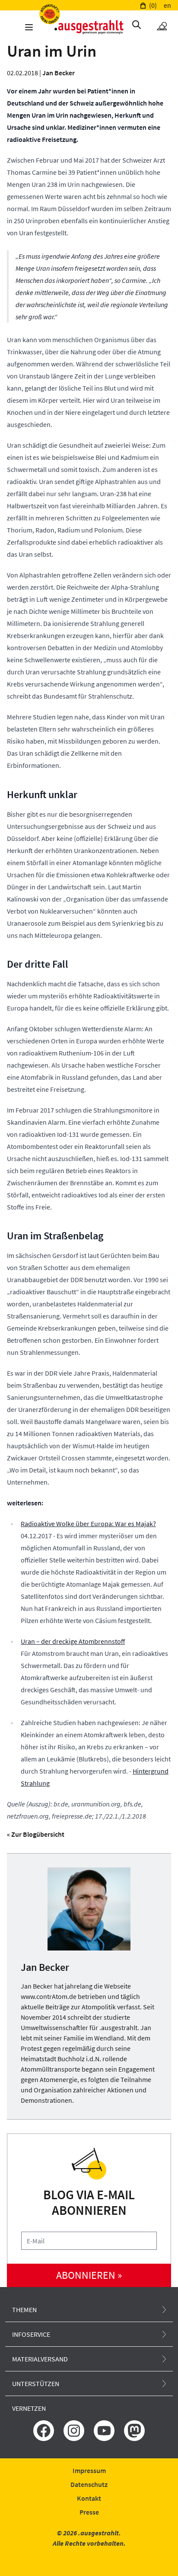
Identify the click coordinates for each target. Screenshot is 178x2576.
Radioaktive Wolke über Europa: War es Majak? (88, 1524)
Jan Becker (59, 73)
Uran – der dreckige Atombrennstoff (73, 1641)
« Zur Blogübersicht (36, 1834)
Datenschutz (89, 2484)
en (167, 5)
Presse (89, 2512)
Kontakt (89, 2498)
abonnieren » (89, 2275)
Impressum (89, 2470)
